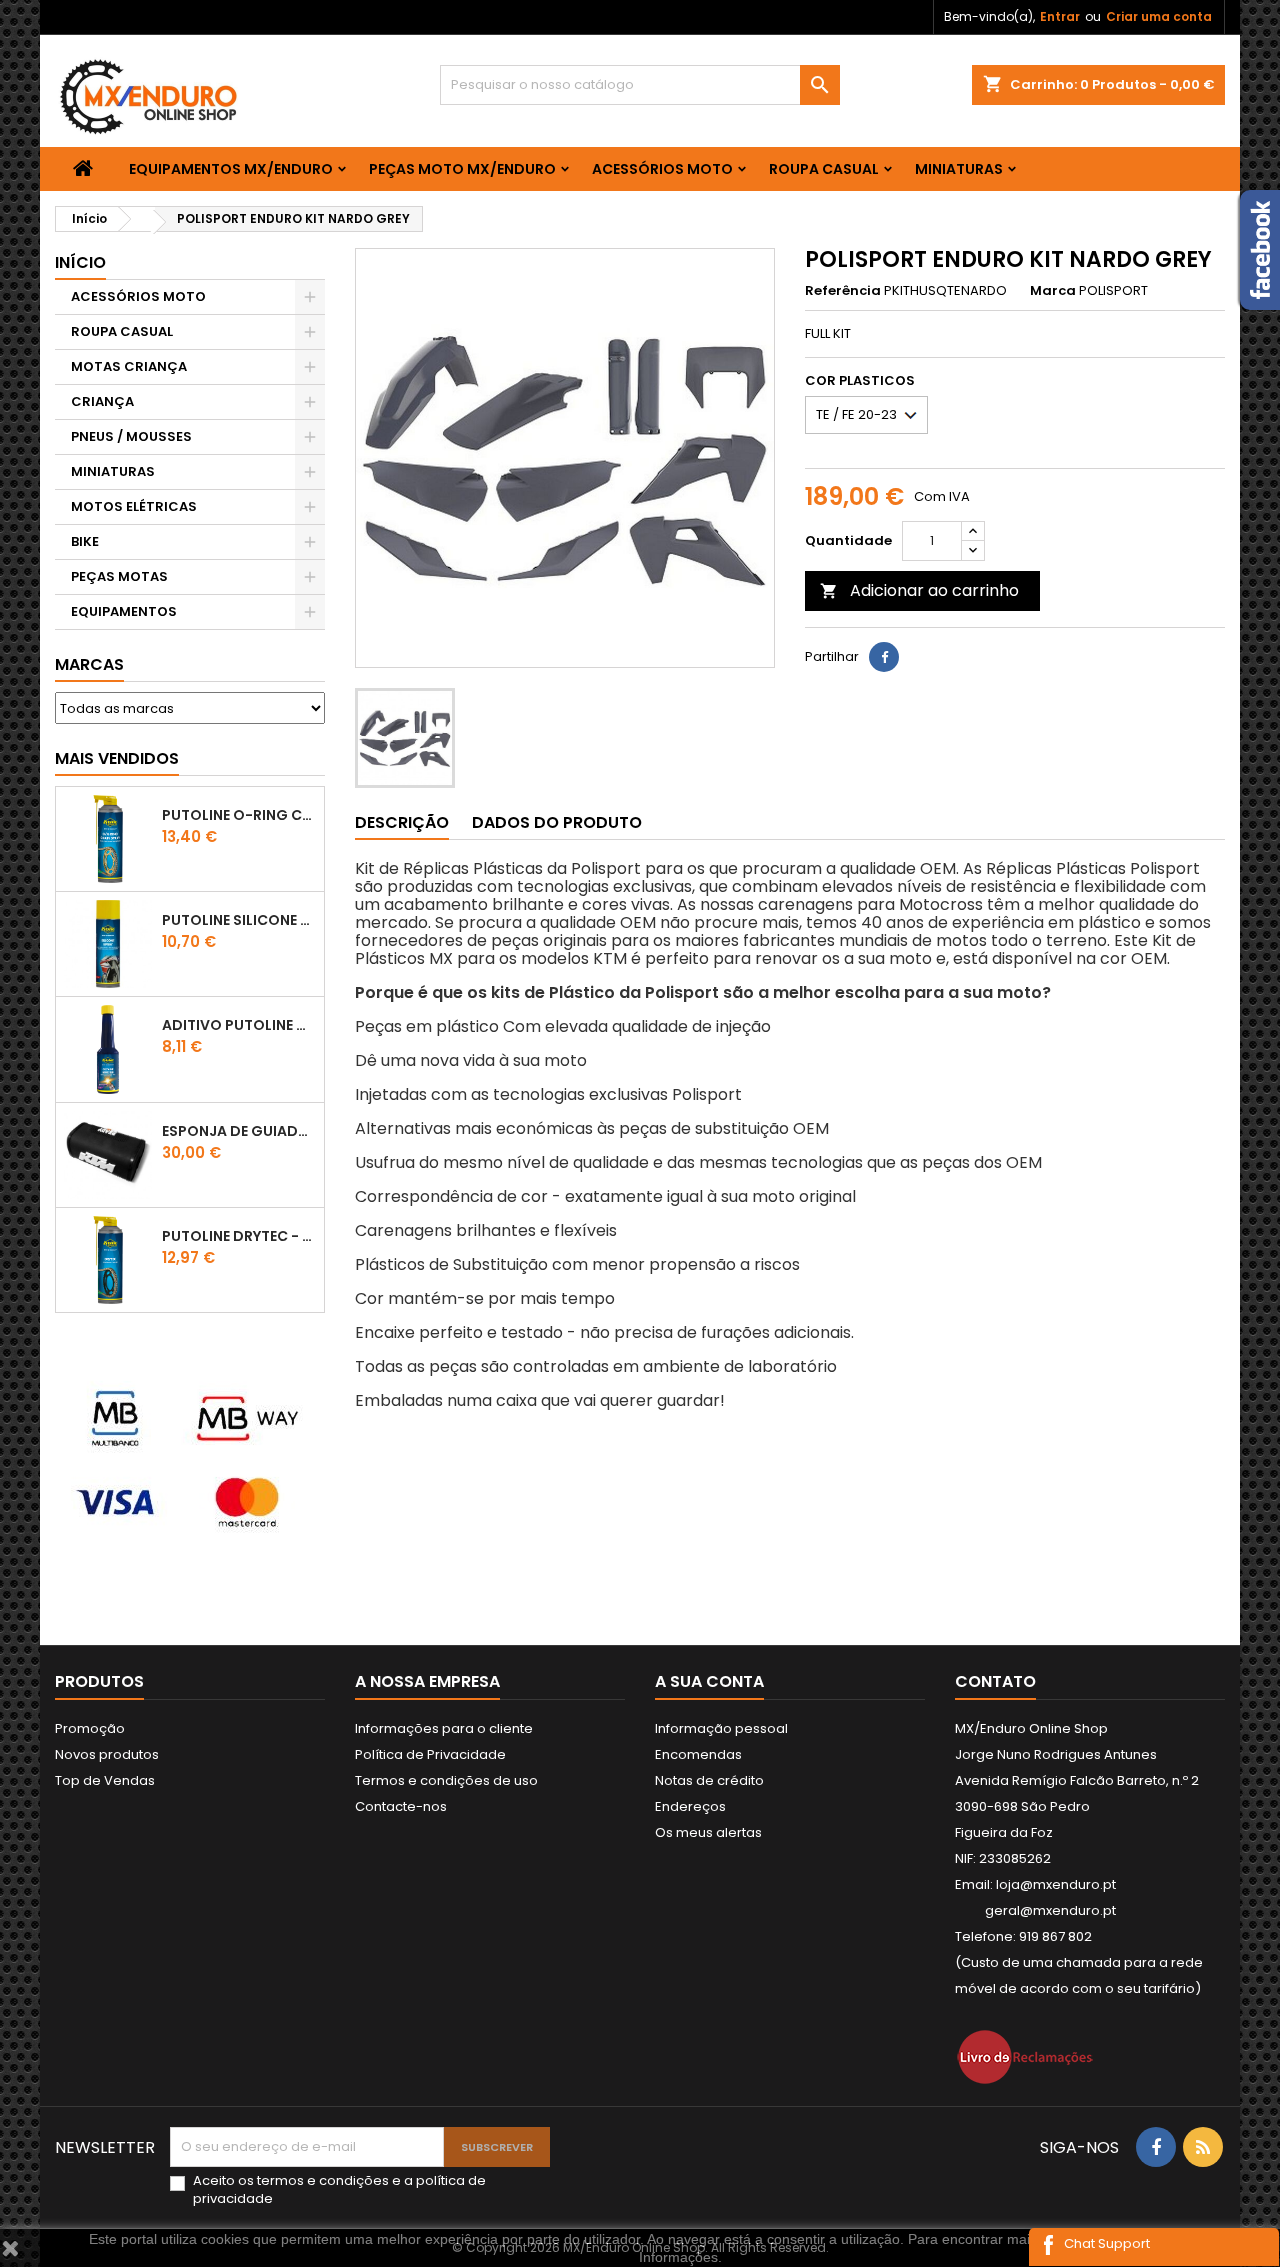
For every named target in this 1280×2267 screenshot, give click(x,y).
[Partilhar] (884, 657)
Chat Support (1107, 2243)
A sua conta (709, 1681)
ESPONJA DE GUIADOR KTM (239, 1131)
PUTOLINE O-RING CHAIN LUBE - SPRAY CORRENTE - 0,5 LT (239, 815)
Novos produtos (107, 1754)
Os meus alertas (708, 1832)
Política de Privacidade (430, 1754)
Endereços (690, 1806)
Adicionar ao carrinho (919, 590)
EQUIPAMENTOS (124, 611)
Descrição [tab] (402, 822)
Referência (843, 291)
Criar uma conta (1159, 16)
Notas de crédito (709, 1780)
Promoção (90, 1728)
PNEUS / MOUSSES (131, 436)
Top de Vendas (105, 1780)
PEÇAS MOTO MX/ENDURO (462, 169)
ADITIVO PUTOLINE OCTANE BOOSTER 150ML (239, 1025)
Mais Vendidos (117, 758)
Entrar (1060, 16)
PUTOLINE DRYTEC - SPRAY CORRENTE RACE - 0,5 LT (239, 1236)
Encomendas (698, 1754)
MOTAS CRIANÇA (129, 366)
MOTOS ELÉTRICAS (134, 506)
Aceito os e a (339, 2190)
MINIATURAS (959, 169)
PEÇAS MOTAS (119, 576)
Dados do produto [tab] (557, 822)
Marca (1053, 291)
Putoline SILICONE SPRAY (239, 920)
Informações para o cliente (444, 1728)
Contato (995, 1681)
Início (80, 262)
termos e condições (323, 2180)
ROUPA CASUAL (824, 169)
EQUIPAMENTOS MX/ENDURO (231, 169)
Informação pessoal (721, 1728)
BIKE (85, 541)
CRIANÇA (102, 401)
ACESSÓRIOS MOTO (662, 169)
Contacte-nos (401, 1806)
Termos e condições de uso (446, 1780)
